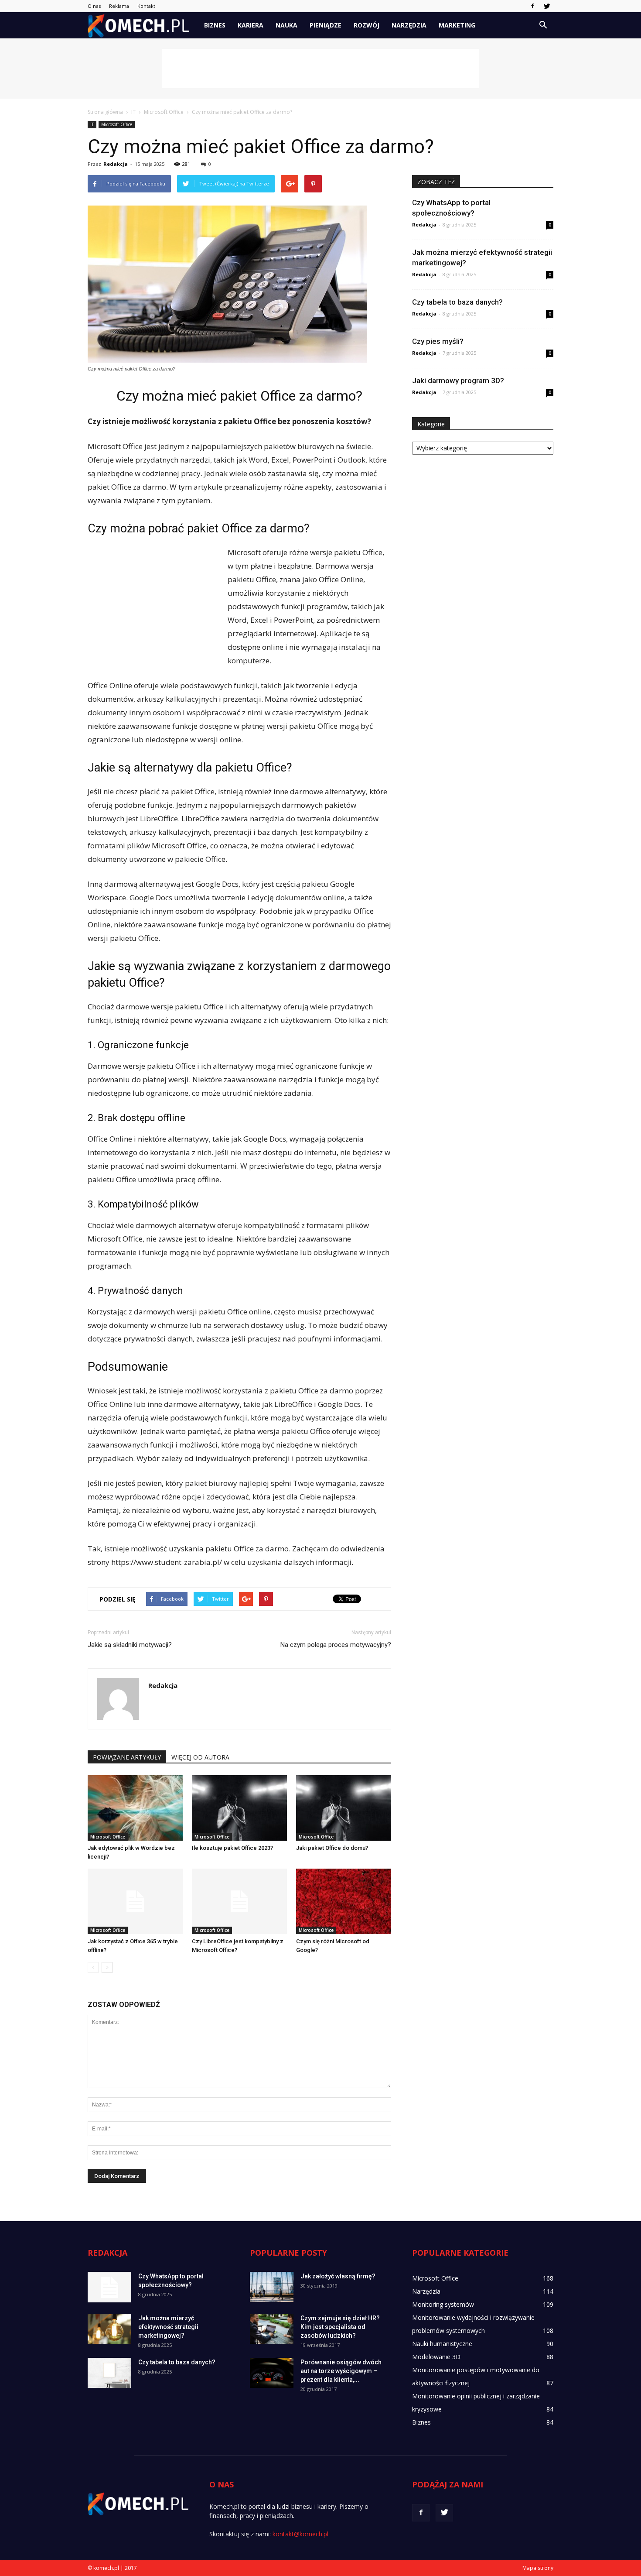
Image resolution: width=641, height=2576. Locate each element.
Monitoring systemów (443, 2304)
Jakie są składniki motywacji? (130, 1645)
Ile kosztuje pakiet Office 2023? (232, 1848)
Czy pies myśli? (438, 341)
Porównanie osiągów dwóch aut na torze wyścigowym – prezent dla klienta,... (341, 2371)
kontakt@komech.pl (300, 2534)
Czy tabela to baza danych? (457, 302)
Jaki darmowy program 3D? (458, 381)
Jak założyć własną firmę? (338, 2276)
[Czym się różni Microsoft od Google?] (344, 1901)
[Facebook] (532, 6)
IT (92, 124)
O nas (94, 6)
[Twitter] (547, 6)
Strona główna (105, 112)
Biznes (215, 25)
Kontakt (146, 6)
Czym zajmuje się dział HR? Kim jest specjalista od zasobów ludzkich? (340, 2327)
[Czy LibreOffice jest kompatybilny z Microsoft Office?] (239, 1901)
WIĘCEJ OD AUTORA (200, 1757)
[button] (543, 25)
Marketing (457, 25)
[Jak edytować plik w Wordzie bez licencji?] (135, 1808)
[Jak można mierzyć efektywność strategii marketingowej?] (109, 2329)
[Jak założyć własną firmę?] (272, 2287)
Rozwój (367, 25)
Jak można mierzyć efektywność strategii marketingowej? (168, 2327)
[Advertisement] (320, 69)
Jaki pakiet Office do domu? (332, 1848)
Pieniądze (326, 25)
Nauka (286, 25)
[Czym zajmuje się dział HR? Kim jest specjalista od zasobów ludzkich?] (272, 2329)
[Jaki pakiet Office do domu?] (344, 1808)
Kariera (251, 25)
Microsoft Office (117, 124)
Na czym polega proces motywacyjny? (336, 1645)
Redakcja (116, 164)
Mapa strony (538, 2568)
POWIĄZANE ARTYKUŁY (127, 1757)
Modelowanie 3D (436, 2357)
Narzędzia (409, 25)
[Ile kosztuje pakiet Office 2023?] (239, 1808)
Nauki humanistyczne (442, 2344)
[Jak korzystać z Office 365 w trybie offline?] (135, 1901)
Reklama (119, 6)
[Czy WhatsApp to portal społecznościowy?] (109, 2287)
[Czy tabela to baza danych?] (109, 2373)
